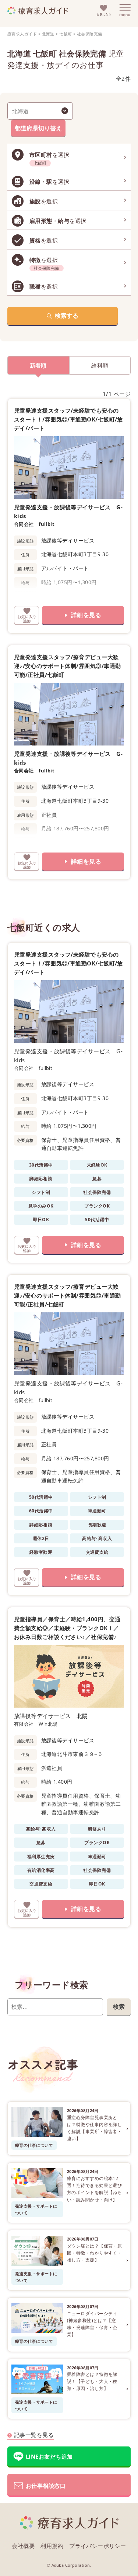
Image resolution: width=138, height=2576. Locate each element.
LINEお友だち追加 (49, 2456)
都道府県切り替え (38, 128)
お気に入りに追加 (26, 615)
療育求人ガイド (22, 34)
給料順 (100, 365)
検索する (67, 316)
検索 (119, 2007)
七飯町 (66, 34)
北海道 (48, 34)
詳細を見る (86, 615)
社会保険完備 (90, 34)
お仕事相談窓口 (46, 2486)
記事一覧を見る (34, 2435)
